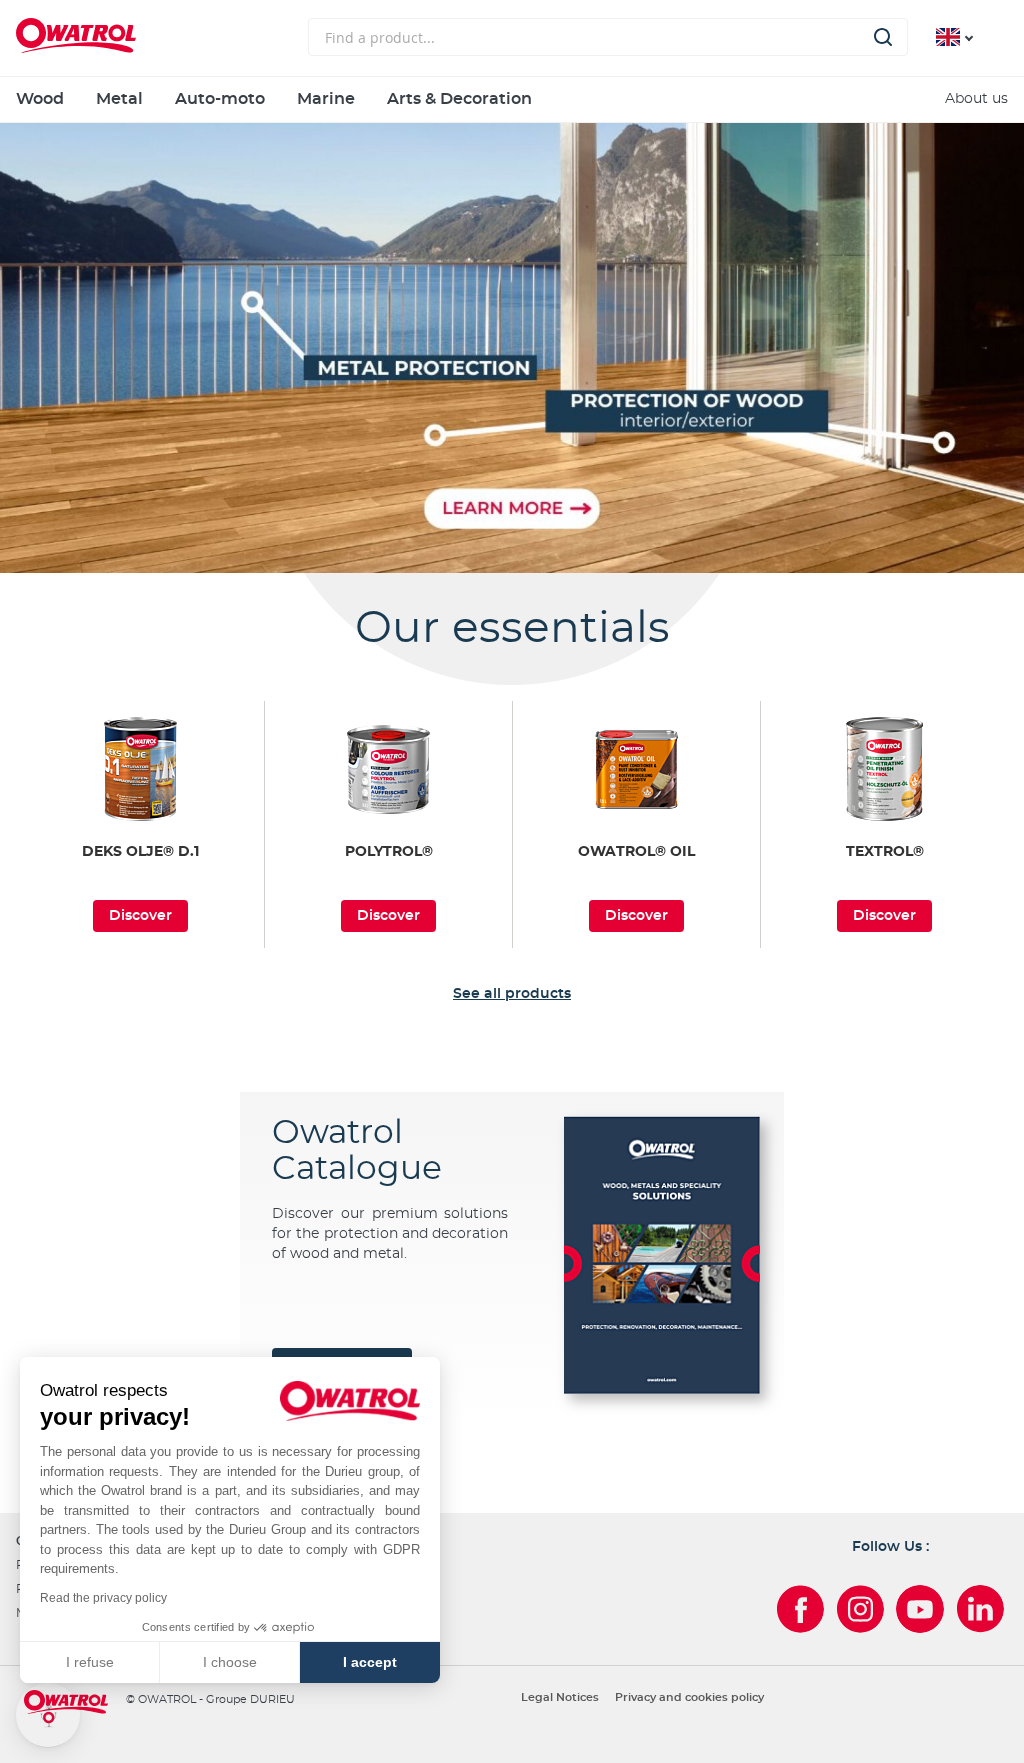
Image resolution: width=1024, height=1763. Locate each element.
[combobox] (608, 37)
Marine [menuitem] (326, 99)
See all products (512, 994)
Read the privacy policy (103, 1598)
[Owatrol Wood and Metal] (512, 348)
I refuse (90, 1662)
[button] (48, 1715)
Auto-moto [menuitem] (220, 99)
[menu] (512, 99)
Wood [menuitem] (40, 99)
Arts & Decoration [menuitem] (459, 99)
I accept (370, 1662)
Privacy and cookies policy (689, 1697)
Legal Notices (560, 1697)
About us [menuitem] (976, 99)
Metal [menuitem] (119, 99)
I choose (230, 1662)
